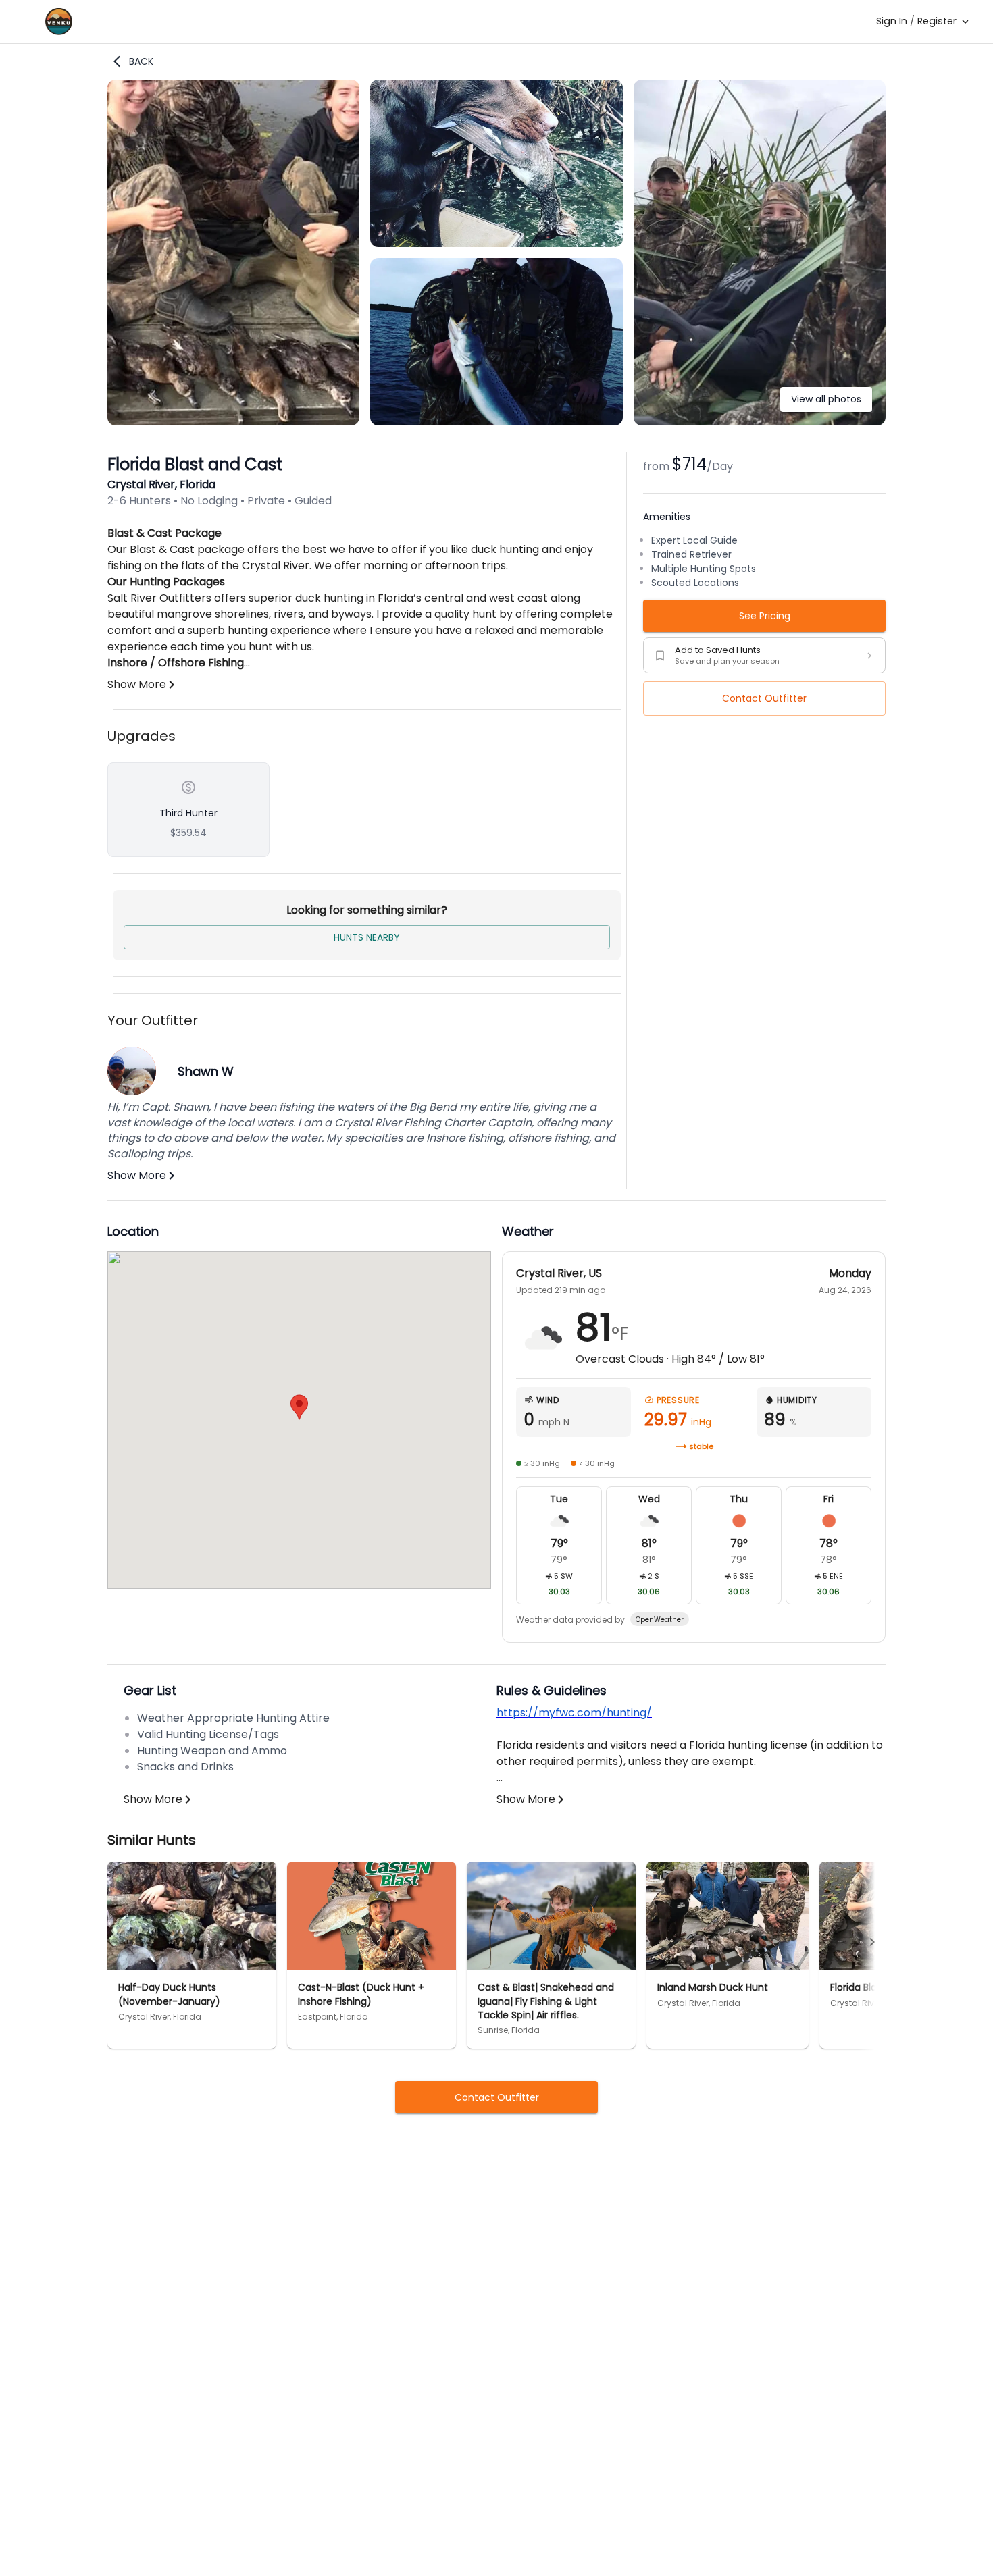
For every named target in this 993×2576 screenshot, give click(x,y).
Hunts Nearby (367, 937)
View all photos (826, 399)
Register (937, 21)
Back (141, 61)
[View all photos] (760, 422)
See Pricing (765, 616)
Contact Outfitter (764, 698)
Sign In (892, 21)
